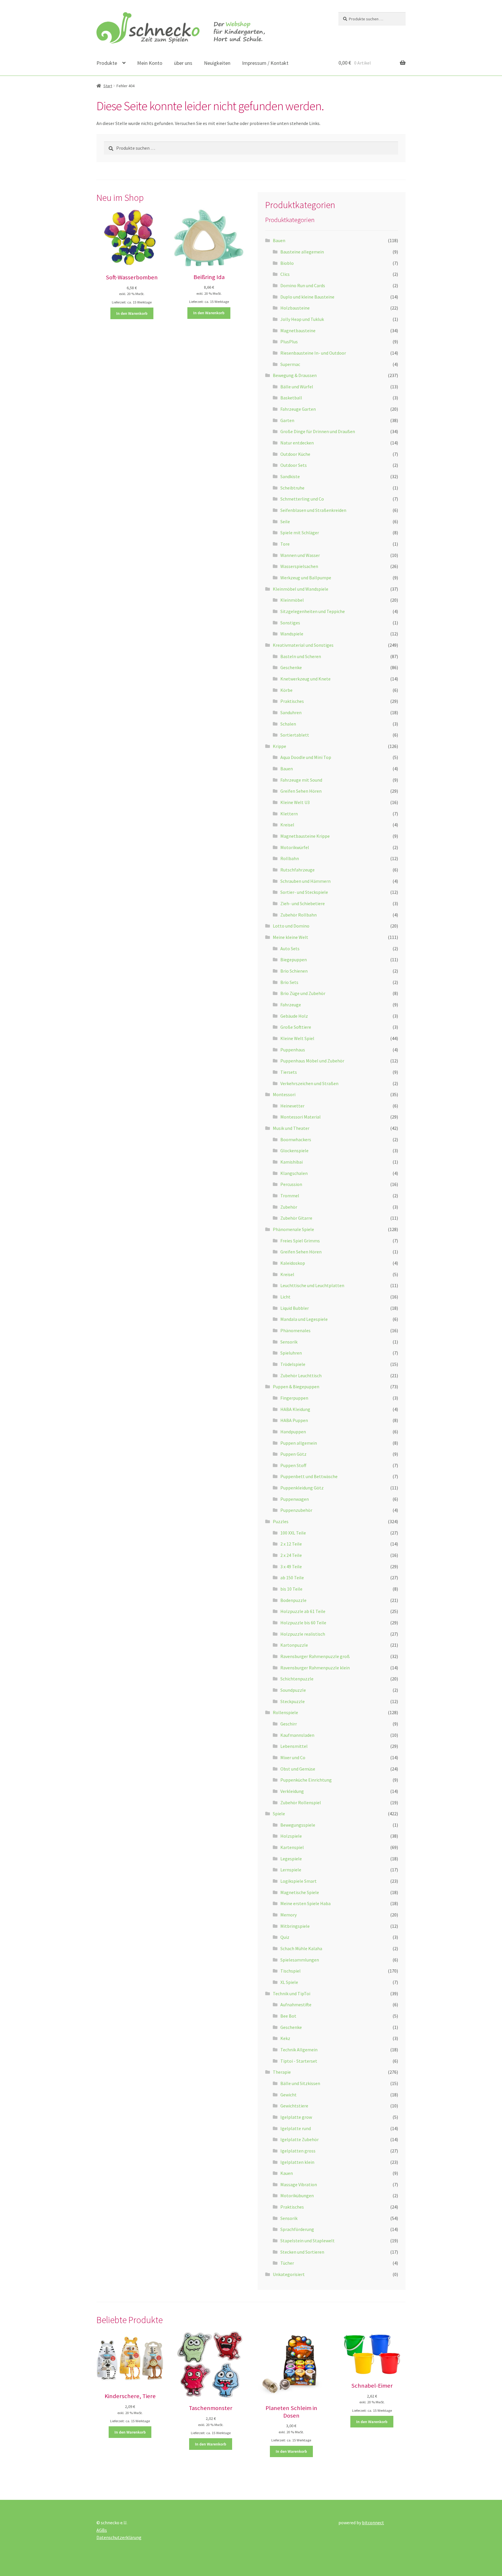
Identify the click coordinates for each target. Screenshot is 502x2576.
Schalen (288, 724)
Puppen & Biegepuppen (296, 1387)
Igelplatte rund (296, 2128)
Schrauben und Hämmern (305, 881)
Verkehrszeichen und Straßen (309, 1083)
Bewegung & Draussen (295, 375)
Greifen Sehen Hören (301, 791)
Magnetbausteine (298, 331)
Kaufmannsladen (297, 1735)
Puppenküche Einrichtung (306, 1780)
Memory (288, 1915)
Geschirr (289, 1724)
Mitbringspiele (295, 1926)
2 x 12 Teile (291, 1544)
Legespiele (291, 1859)
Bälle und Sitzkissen (300, 2083)
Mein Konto (150, 63)
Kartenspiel (292, 1847)
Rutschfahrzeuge (297, 870)
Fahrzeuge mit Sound (301, 780)
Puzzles (281, 1521)
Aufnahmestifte (296, 2005)
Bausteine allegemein (302, 252)
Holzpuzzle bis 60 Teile (303, 1623)
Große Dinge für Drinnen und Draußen (318, 431)
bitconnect (373, 2523)
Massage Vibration (299, 2184)
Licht (285, 1297)
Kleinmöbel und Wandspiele (301, 589)
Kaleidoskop (293, 1263)
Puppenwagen (295, 1499)
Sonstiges (290, 623)
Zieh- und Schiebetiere (303, 903)
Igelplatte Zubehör (300, 2139)
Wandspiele (292, 634)
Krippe (279, 746)
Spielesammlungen (300, 1960)
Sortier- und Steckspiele (304, 892)
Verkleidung (292, 1791)
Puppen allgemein (299, 1443)
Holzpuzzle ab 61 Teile (303, 1611)
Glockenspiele (294, 1151)
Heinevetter (292, 1106)
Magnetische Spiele (300, 1892)
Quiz (285, 1937)
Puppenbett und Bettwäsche (309, 1476)
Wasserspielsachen (299, 566)
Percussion (291, 1184)
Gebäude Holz (294, 1016)
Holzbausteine (295, 308)
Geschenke (291, 667)
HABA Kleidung (295, 1409)
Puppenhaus (293, 1050)
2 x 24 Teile (291, 1555)
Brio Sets (289, 982)
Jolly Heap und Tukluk (302, 319)
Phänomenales (295, 1330)
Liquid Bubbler (295, 1308)
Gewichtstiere (294, 2106)
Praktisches (292, 701)
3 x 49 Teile (291, 1566)
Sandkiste (290, 476)
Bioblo (287, 263)
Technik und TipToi (292, 1993)
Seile (285, 521)
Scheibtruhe (292, 488)
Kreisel (287, 825)
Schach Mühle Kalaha (301, 1948)
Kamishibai (292, 1162)
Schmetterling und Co (302, 499)
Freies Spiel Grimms (300, 1241)
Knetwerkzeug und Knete (305, 679)
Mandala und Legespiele (304, 1319)
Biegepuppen (294, 960)
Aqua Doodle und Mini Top (306, 757)
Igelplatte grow (296, 2117)
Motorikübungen (297, 2196)
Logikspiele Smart (298, 1881)
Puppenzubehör (296, 1510)
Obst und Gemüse (298, 1769)
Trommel (290, 1196)
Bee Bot (288, 2016)
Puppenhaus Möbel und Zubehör (312, 1061)
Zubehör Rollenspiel (301, 1803)
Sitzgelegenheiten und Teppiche (313, 611)
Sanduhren (291, 712)
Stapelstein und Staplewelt (308, 2241)
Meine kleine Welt (291, 937)
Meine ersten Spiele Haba (305, 1903)
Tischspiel (291, 1971)
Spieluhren (291, 1353)
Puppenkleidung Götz (302, 1488)
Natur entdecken (297, 443)
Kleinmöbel (292, 600)
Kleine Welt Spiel (297, 1038)
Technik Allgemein (299, 2050)
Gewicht (288, 2095)
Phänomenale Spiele (293, 1229)
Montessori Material (301, 1117)
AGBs (102, 2530)
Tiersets (289, 1072)
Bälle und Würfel (297, 387)
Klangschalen (294, 1173)
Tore (285, 544)
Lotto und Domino (291, 926)
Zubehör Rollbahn (298, 915)
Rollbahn (290, 858)
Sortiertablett (295, 735)
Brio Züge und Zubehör (303, 993)
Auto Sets (290, 948)
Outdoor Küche (295, 454)
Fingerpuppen (294, 1398)
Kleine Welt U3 (295, 802)
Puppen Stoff (293, 1465)
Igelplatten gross (298, 2151)
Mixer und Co (293, 1757)
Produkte (107, 63)
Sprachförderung (297, 2229)
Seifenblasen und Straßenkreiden (313, 510)
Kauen (287, 2173)
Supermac (290, 364)
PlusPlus (289, 342)
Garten (287, 420)
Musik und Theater (291, 1128)
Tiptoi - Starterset (299, 2061)
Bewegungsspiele (298, 1825)
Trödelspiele (293, 1364)
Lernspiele (291, 1870)
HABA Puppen (294, 1420)
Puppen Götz (293, 1454)
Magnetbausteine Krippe (305, 836)
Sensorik (289, 1342)
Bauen (279, 240)
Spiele (279, 1814)
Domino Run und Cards (303, 285)
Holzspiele (291, 1836)
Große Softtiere (296, 1027)
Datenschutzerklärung (119, 2537)
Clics (285, 274)
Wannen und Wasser (300, 555)
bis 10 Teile (291, 1589)
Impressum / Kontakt (265, 63)
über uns (183, 63)
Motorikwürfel (295, 847)
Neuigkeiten (217, 63)
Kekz (285, 2038)
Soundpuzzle (293, 1690)
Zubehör (289, 1207)
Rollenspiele (285, 1712)
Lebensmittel (294, 1746)
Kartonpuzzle (294, 1645)
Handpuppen (293, 1432)
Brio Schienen (294, 971)
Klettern (289, 814)
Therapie (282, 2072)
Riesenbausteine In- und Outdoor (313, 353)
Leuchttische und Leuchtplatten (312, 1285)
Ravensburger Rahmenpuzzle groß (315, 1656)
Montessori (284, 1094)
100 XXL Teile (293, 1533)
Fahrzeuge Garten (298, 409)
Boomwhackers (296, 1139)
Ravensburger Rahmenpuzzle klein (315, 1668)
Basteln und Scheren (301, 656)
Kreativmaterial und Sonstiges (303, 645)
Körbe (286, 690)
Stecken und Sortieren (302, 2252)
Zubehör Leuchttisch (301, 1375)
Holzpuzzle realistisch (303, 1634)
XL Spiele (289, 1982)
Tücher (287, 2263)
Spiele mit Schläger (300, 533)
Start (108, 86)
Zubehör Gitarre (296, 1218)
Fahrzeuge (291, 1005)
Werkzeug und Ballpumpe (306, 578)
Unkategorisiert (289, 2274)
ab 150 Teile (292, 1578)
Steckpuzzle (293, 1701)
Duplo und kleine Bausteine (307, 297)
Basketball (291, 398)
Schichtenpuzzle (297, 1679)
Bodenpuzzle (293, 1600)
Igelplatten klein (297, 2162)
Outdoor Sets (294, 465)
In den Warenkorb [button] (132, 313)
